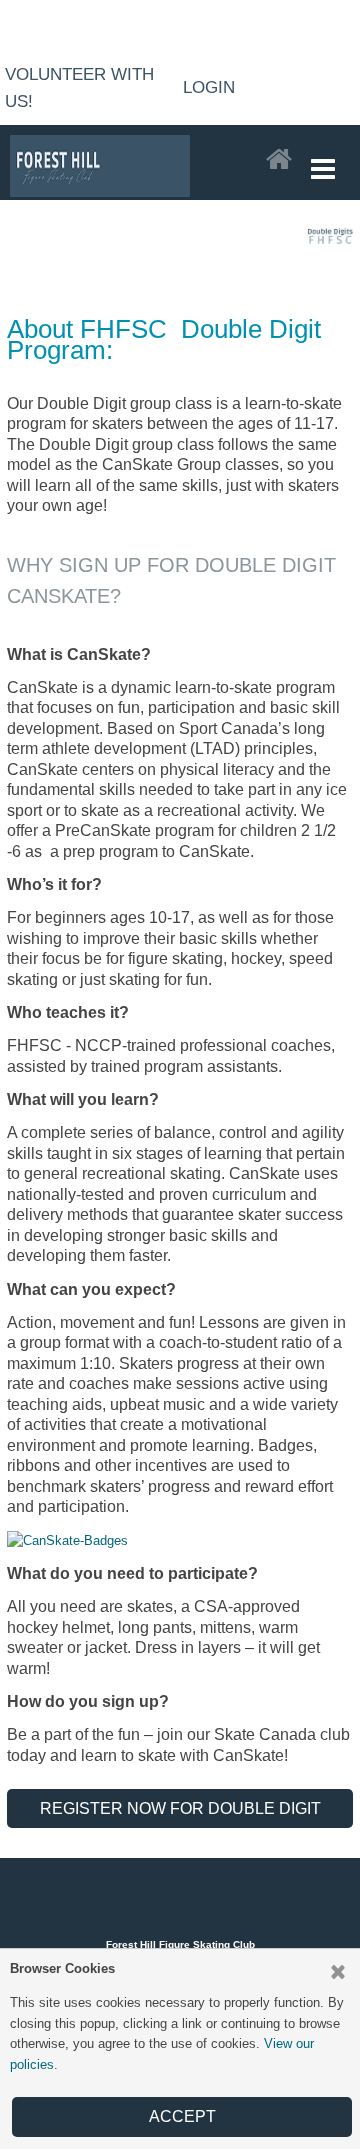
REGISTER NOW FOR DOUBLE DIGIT (180, 1808)
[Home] (279, 159)
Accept (182, 2116)
